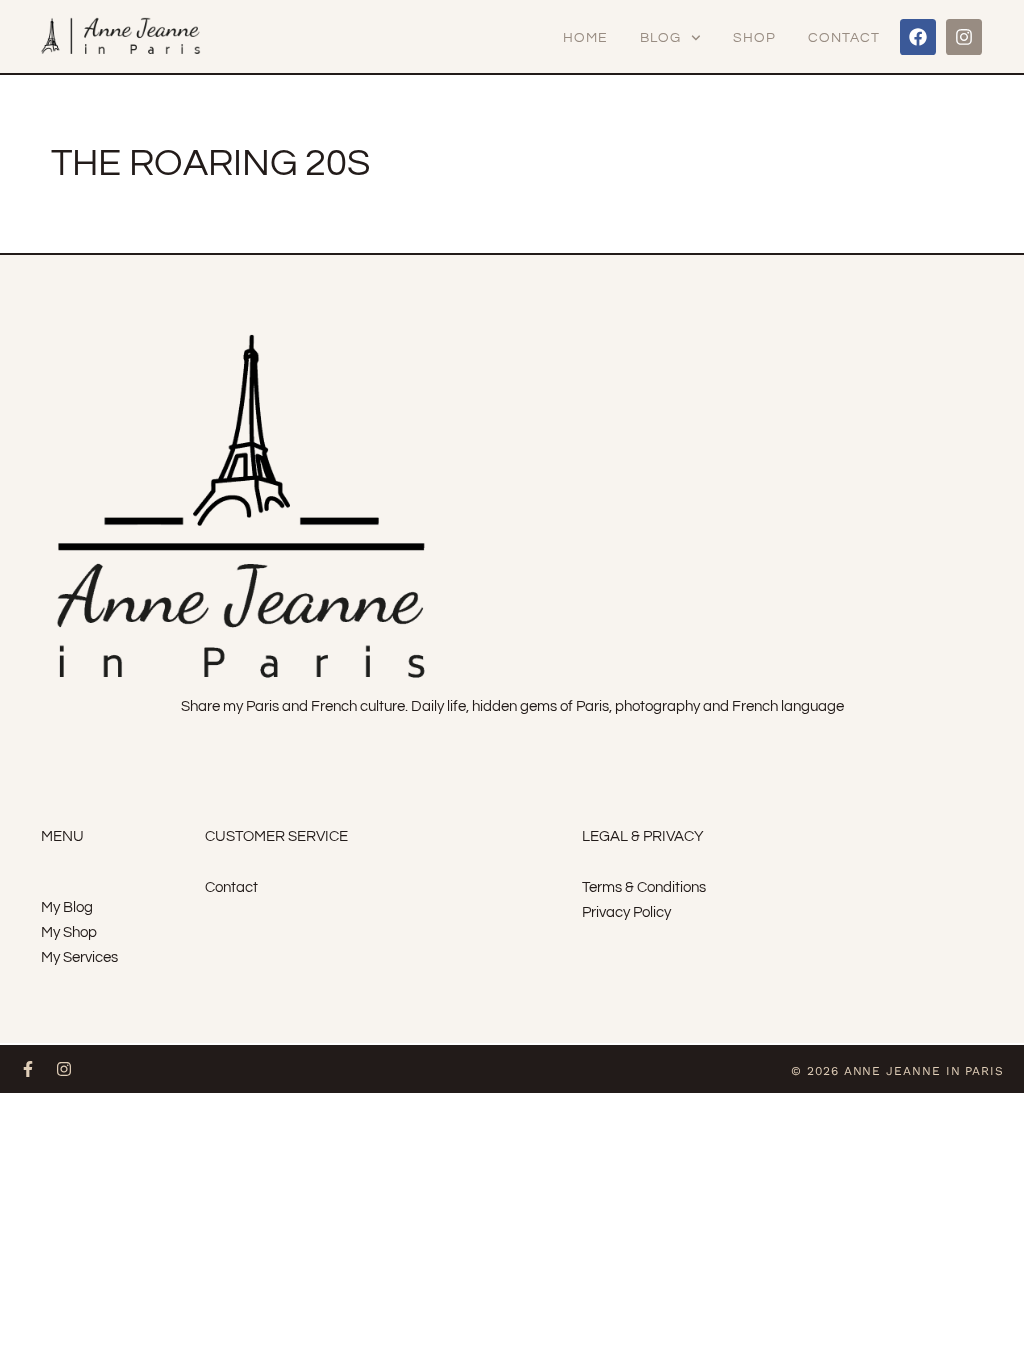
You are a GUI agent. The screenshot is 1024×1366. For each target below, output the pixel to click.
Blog (660, 38)
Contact (844, 38)
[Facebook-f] (28, 1069)
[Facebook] (918, 37)
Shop (754, 38)
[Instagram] (964, 37)
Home (585, 38)
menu (62, 836)
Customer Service (276, 836)
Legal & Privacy (643, 836)
